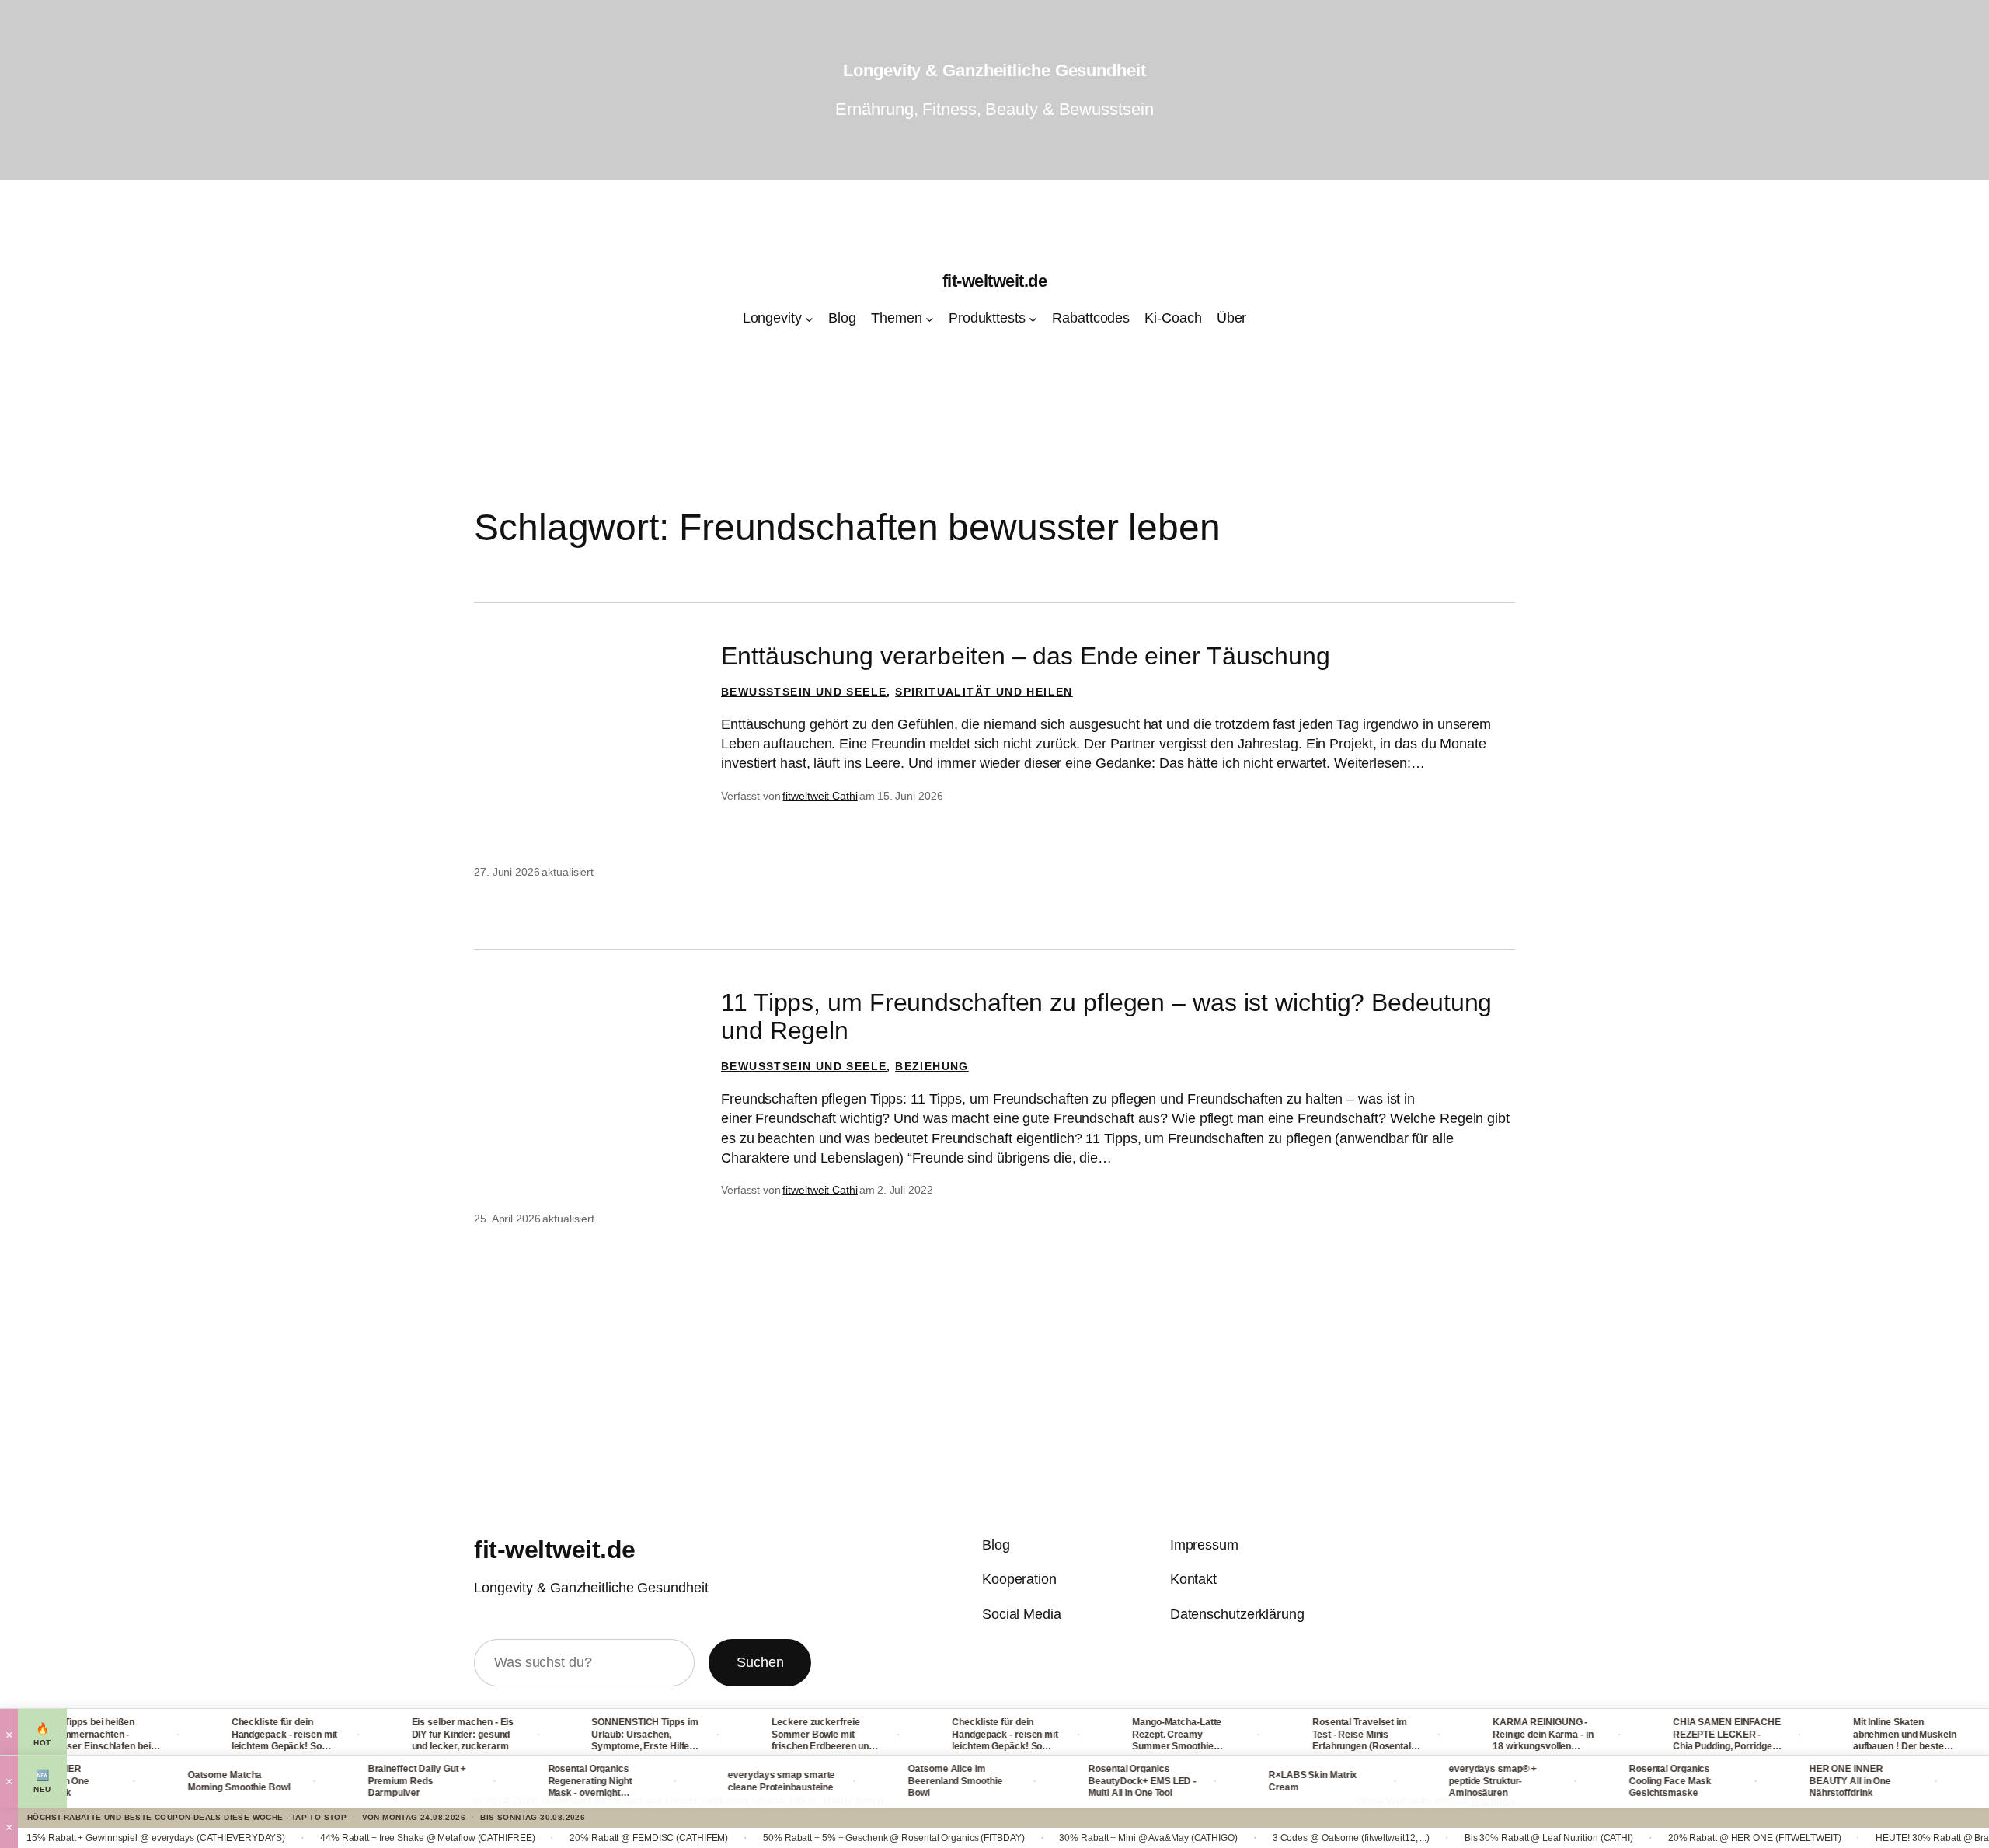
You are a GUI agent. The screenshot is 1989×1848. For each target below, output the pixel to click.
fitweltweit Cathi (820, 796)
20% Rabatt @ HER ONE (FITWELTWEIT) (1672, 1838)
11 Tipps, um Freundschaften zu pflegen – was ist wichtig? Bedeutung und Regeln (1106, 1016)
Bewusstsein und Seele (804, 692)
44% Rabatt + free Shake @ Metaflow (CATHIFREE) (344, 1838)
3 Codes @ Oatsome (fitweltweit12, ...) (1268, 1838)
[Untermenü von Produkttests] (1033, 319)
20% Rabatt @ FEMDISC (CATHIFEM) (566, 1838)
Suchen (760, 1662)
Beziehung (932, 1066)
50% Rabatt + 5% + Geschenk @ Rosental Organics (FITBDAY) (811, 1838)
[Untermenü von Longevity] (809, 319)
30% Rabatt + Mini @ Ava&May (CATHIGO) (1066, 1838)
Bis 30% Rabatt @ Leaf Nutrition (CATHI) (1466, 1838)
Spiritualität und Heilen (984, 692)
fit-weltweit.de (995, 281)
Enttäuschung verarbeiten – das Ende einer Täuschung (1026, 656)
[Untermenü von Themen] (930, 319)
